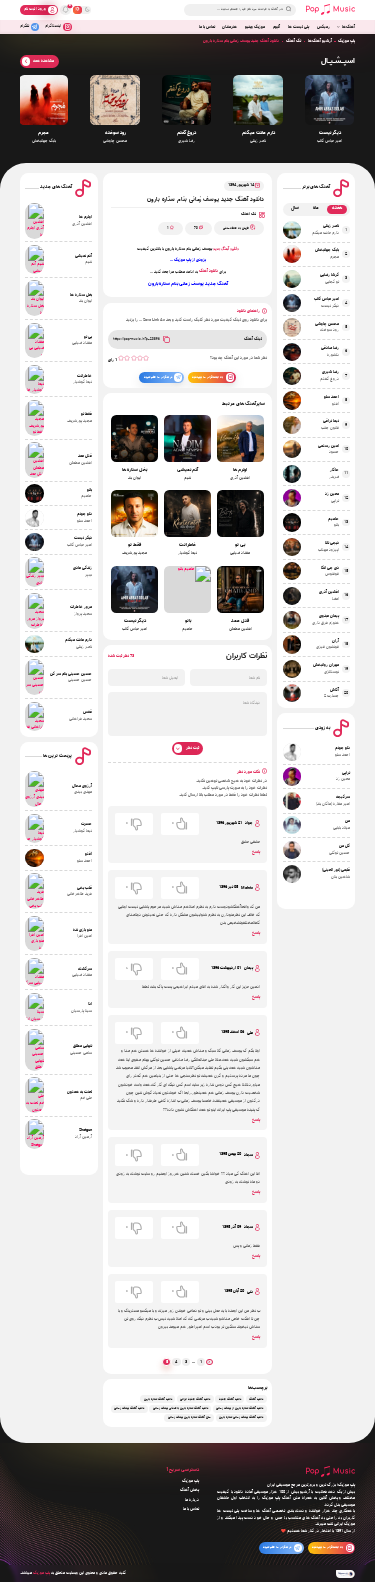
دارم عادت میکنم (258, 133)
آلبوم (276, 27)
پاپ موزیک (346, 41)
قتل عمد (240, 621)
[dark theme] (87, 10)
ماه (316, 209)
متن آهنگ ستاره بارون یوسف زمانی (189, 1418)
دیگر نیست (330, 133)
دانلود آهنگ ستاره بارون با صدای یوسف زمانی (180, 1408)
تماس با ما (207, 27)
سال (295, 209)
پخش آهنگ (189, 1490)
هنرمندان (229, 27)
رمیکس (323, 27)
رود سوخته (115, 133)
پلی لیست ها (298, 27)
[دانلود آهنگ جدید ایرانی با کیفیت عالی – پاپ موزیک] (330, 9)
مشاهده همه (43, 61)
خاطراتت (187, 545)
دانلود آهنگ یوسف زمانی (129, 1408)
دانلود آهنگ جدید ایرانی (195, 1399)
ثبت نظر (192, 748)
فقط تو (134, 545)
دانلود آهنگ (208, 271)
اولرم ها (240, 470)
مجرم (43, 133)
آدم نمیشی (187, 470)
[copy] (166, 339)
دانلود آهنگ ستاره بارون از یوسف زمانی (239, 1408)
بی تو (240, 545)
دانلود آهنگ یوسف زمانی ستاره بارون (241, 1418)
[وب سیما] (346, 1574)
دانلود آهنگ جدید (226, 248)
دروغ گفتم (186, 133)
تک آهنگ (293, 41)
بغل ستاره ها (134, 470)
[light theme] (77, 10)
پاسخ (256, 852)
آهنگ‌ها (348, 27)
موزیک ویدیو (255, 27)
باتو (188, 621)
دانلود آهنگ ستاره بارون (158, 1399)
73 (196, 228)
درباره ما (192, 1500)
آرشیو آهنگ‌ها (320, 41)
